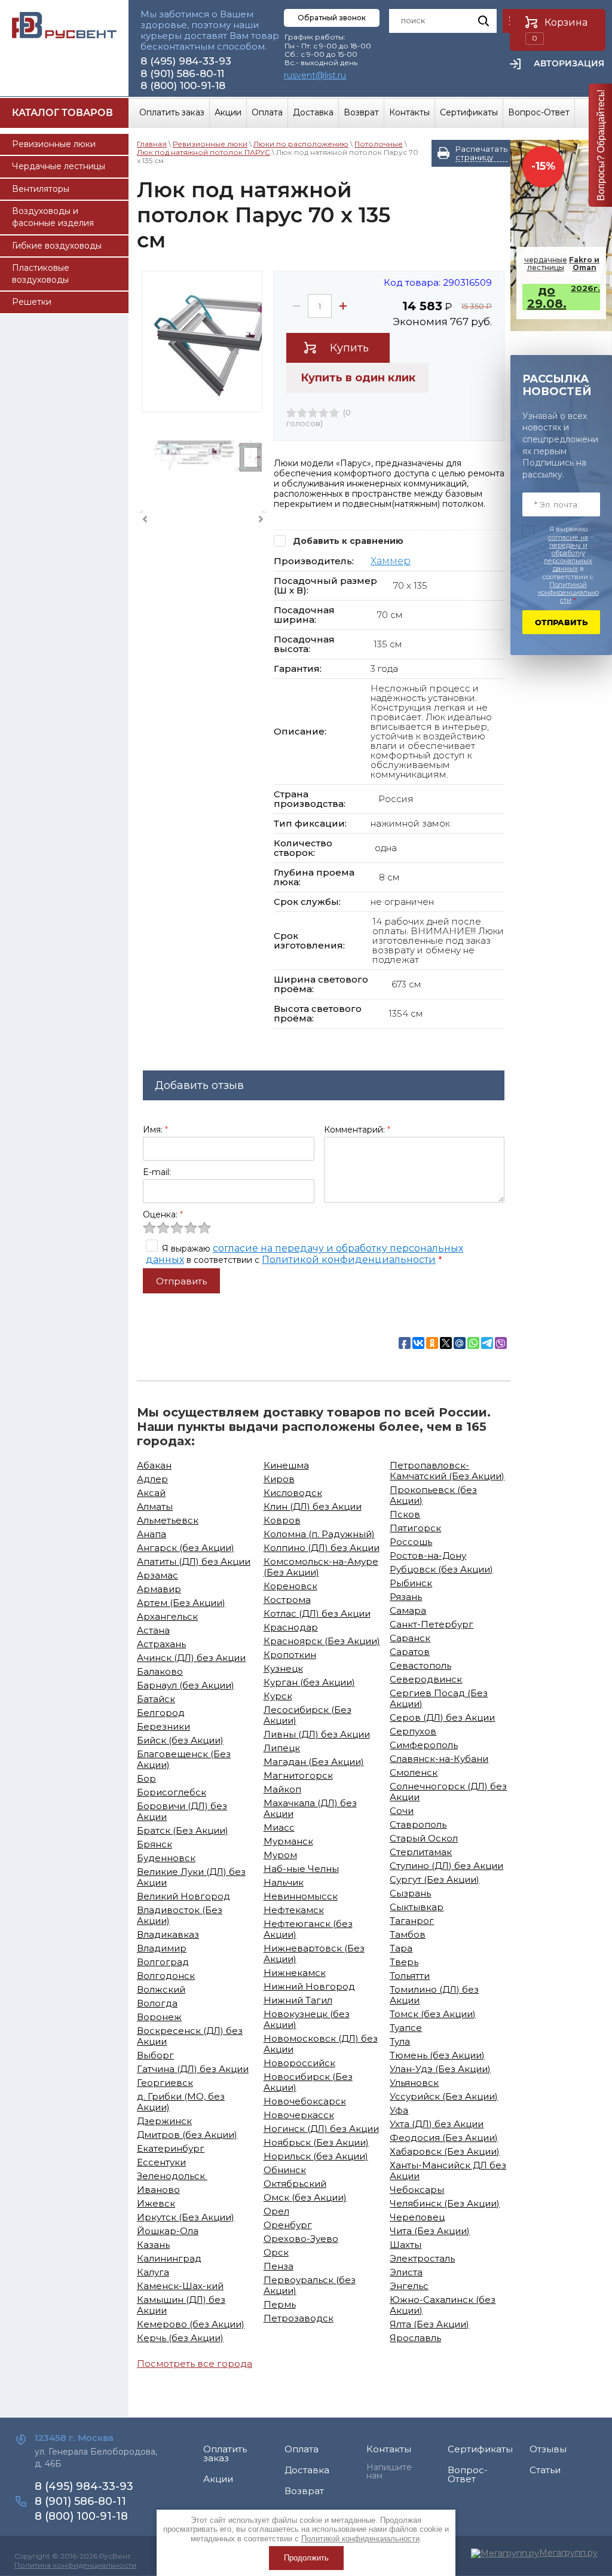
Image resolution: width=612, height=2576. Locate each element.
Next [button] (261, 519)
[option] (202, 342)
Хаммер (391, 561)
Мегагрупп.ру (568, 2553)
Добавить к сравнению (347, 541)
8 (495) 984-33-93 (186, 61)
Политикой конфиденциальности (349, 1260)
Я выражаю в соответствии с (568, 565)
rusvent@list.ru (315, 75)
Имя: (155, 1130)
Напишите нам (389, 2471)
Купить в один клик (358, 378)
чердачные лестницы (562, 264)
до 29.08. (564, 297)
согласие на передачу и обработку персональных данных (568, 553)
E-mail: (157, 1172)
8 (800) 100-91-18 (183, 85)
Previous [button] (145, 519)
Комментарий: (357, 1130)
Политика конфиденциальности (75, 2565)
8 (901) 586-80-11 (182, 74)
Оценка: (163, 1214)
